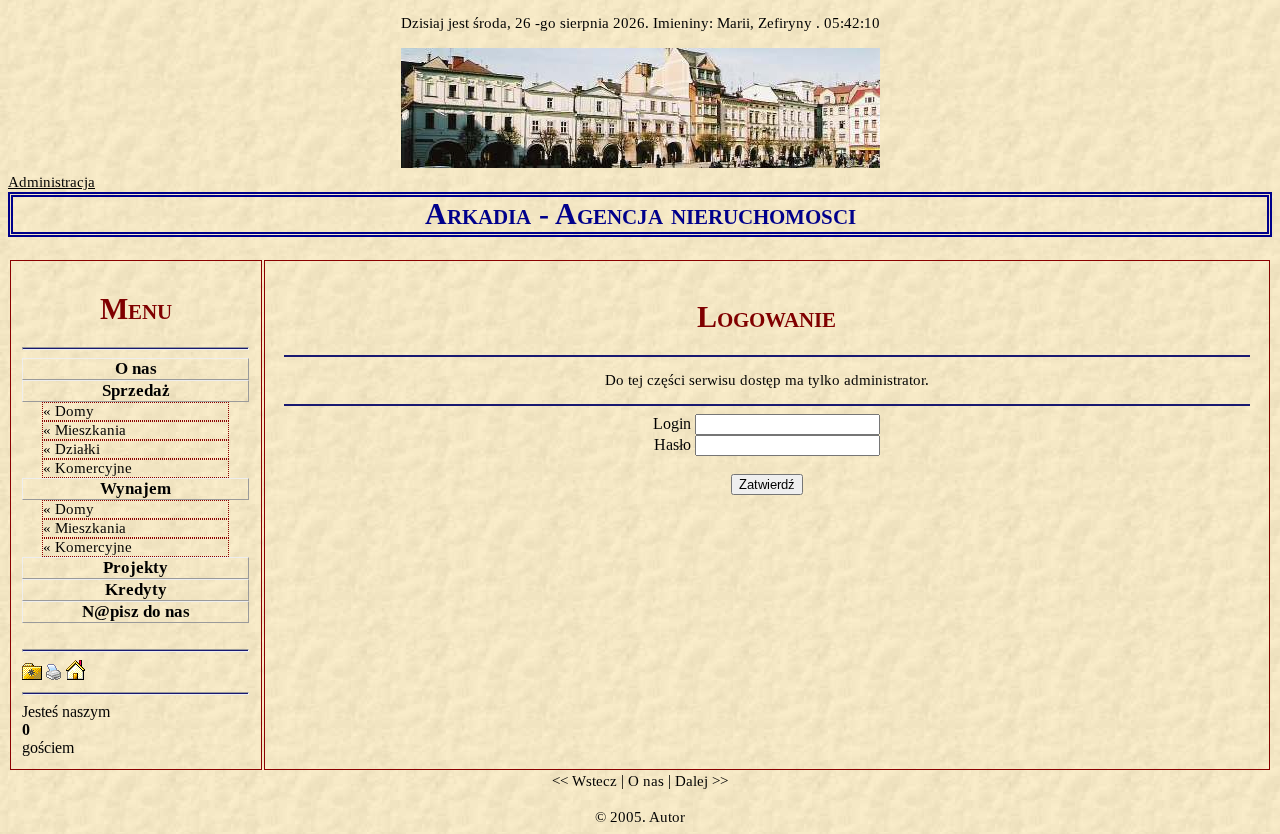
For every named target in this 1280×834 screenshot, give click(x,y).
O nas (136, 368)
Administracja (51, 182)
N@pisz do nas (136, 611)
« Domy (68, 411)
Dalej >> (701, 781)
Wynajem (135, 488)
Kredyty (136, 589)
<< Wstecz (584, 781)
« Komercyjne (87, 468)
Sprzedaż (136, 390)
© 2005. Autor (640, 817)
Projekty (135, 567)
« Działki (71, 449)
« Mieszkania (84, 430)
